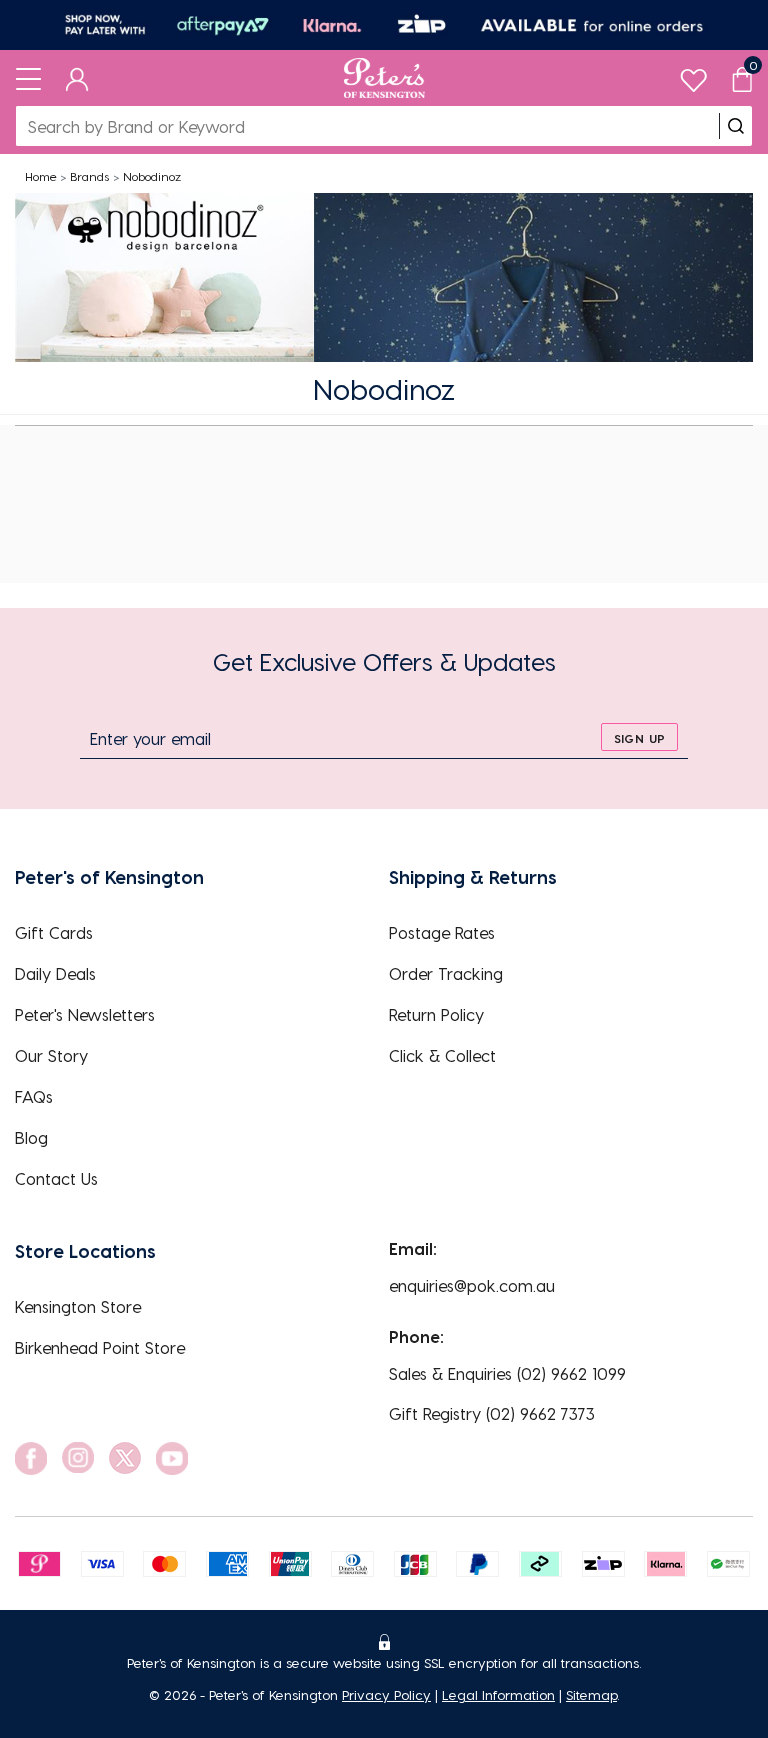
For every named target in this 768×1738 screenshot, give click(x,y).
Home (41, 176)
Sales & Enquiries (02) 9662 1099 (507, 1373)
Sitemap (591, 1694)
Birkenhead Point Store (100, 1347)
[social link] (31, 1458)
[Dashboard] (77, 78)
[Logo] (384, 78)
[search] (736, 126)
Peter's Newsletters (85, 1014)
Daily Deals (55, 973)
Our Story (51, 1055)
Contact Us (56, 1178)
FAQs (34, 1096)
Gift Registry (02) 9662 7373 (492, 1413)
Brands (89, 176)
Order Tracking (446, 973)
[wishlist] (693, 75)
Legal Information (498, 1694)
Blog (31, 1137)
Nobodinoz (152, 176)
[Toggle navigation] (28, 78)
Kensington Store (78, 1306)
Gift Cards (54, 932)
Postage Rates (442, 932)
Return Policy (436, 1014)
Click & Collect (442, 1055)
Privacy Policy (386, 1694)
